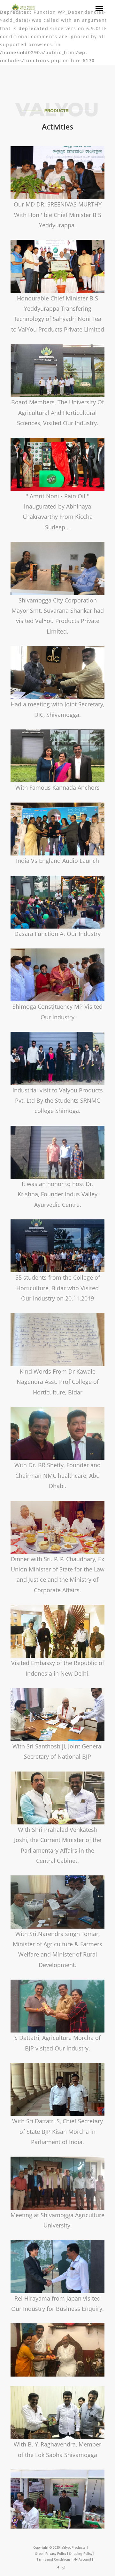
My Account (82, 2560)
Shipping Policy (81, 2554)
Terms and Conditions (54, 2560)
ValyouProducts (73, 2548)
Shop (39, 2554)
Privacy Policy (56, 2554)
